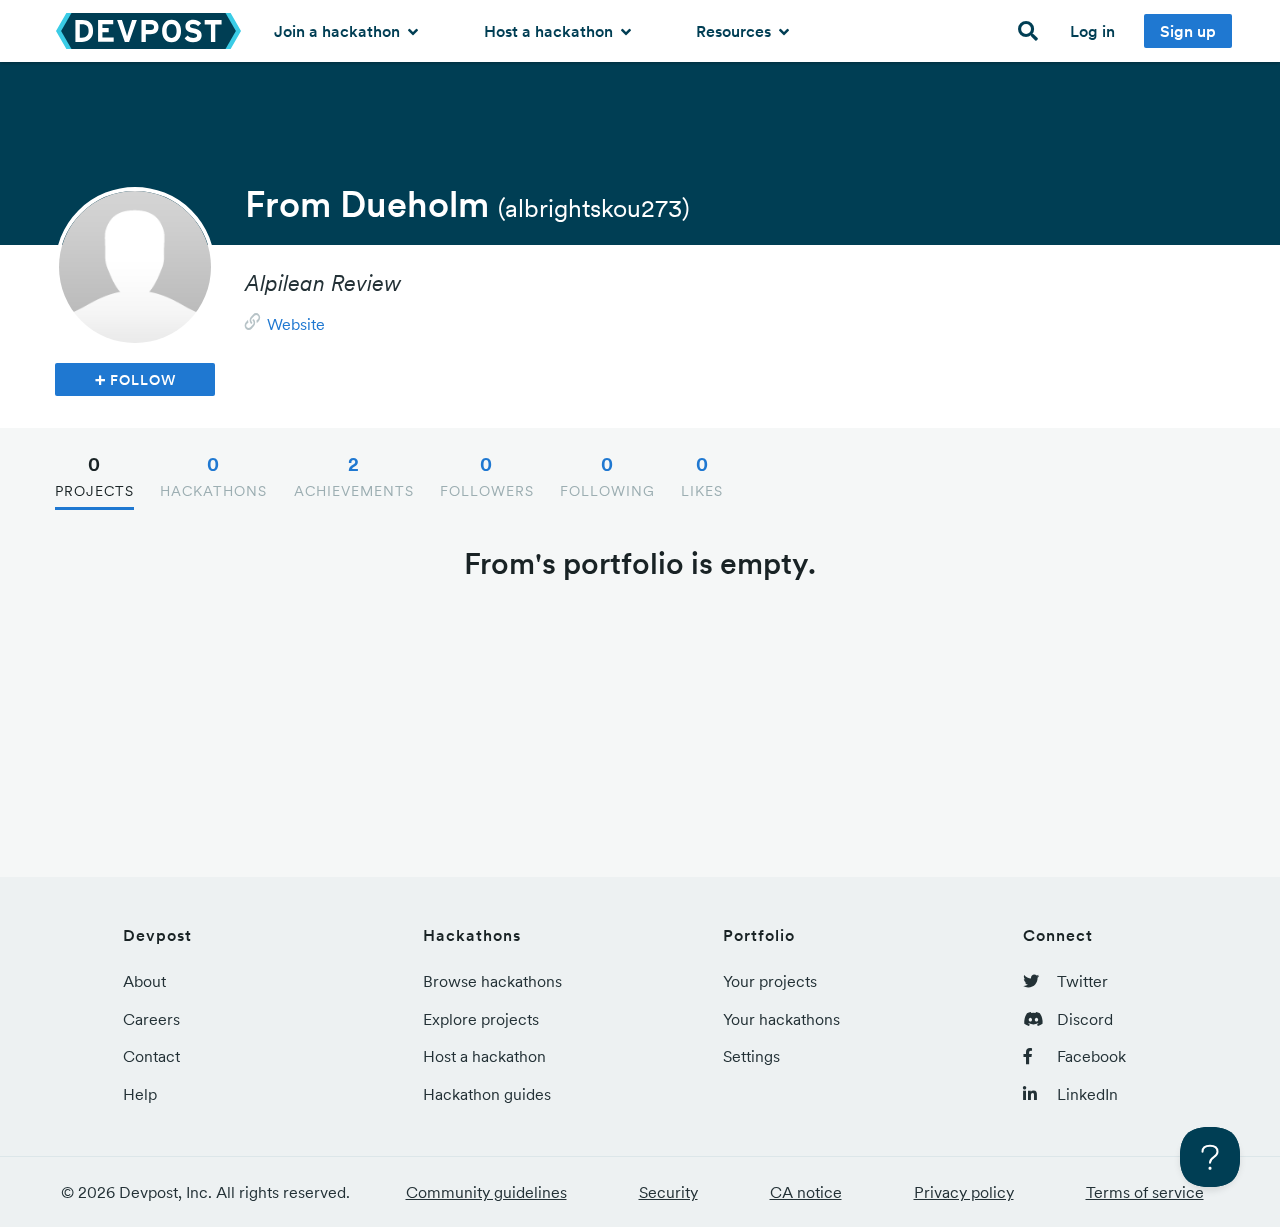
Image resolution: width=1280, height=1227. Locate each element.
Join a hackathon (339, 31)
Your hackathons (781, 1019)
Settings (751, 1056)
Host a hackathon (550, 31)
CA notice (806, 1192)
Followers (487, 476)
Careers (151, 1019)
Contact (151, 1056)
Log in (1092, 31)
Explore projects (481, 1019)
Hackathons (213, 476)
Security (668, 1192)
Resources (735, 31)
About (144, 981)
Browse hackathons (492, 981)
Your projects (770, 981)
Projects (94, 476)
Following (607, 476)
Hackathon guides (487, 1094)
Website (296, 324)
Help (140, 1094)
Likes (702, 476)
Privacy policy (964, 1192)
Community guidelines (486, 1192)
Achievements (354, 476)
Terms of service (1145, 1192)
